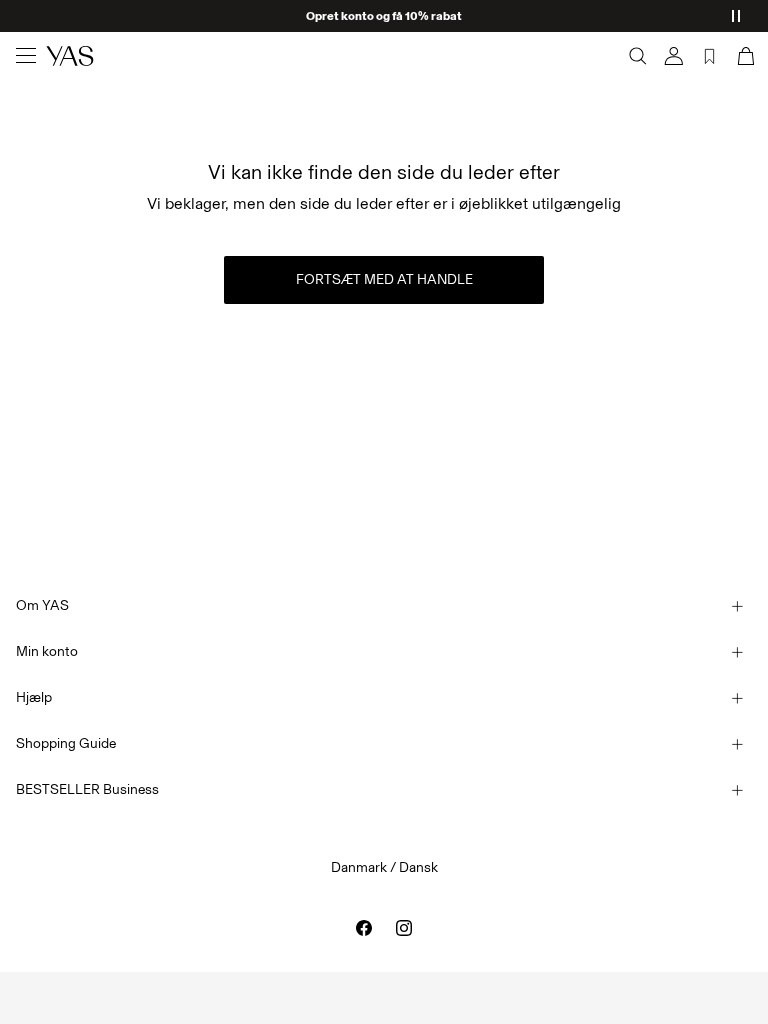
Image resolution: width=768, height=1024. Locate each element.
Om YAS (42, 605)
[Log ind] (674, 56)
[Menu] (26, 56)
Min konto (47, 651)
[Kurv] (744, 56)
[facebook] (364, 928)
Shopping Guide (66, 743)
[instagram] (404, 928)
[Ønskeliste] (710, 56)
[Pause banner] (736, 16)
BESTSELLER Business (87, 789)
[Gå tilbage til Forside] (70, 56)
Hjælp (34, 697)
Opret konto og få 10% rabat (384, 16)
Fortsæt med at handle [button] (384, 279)
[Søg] (638, 56)
